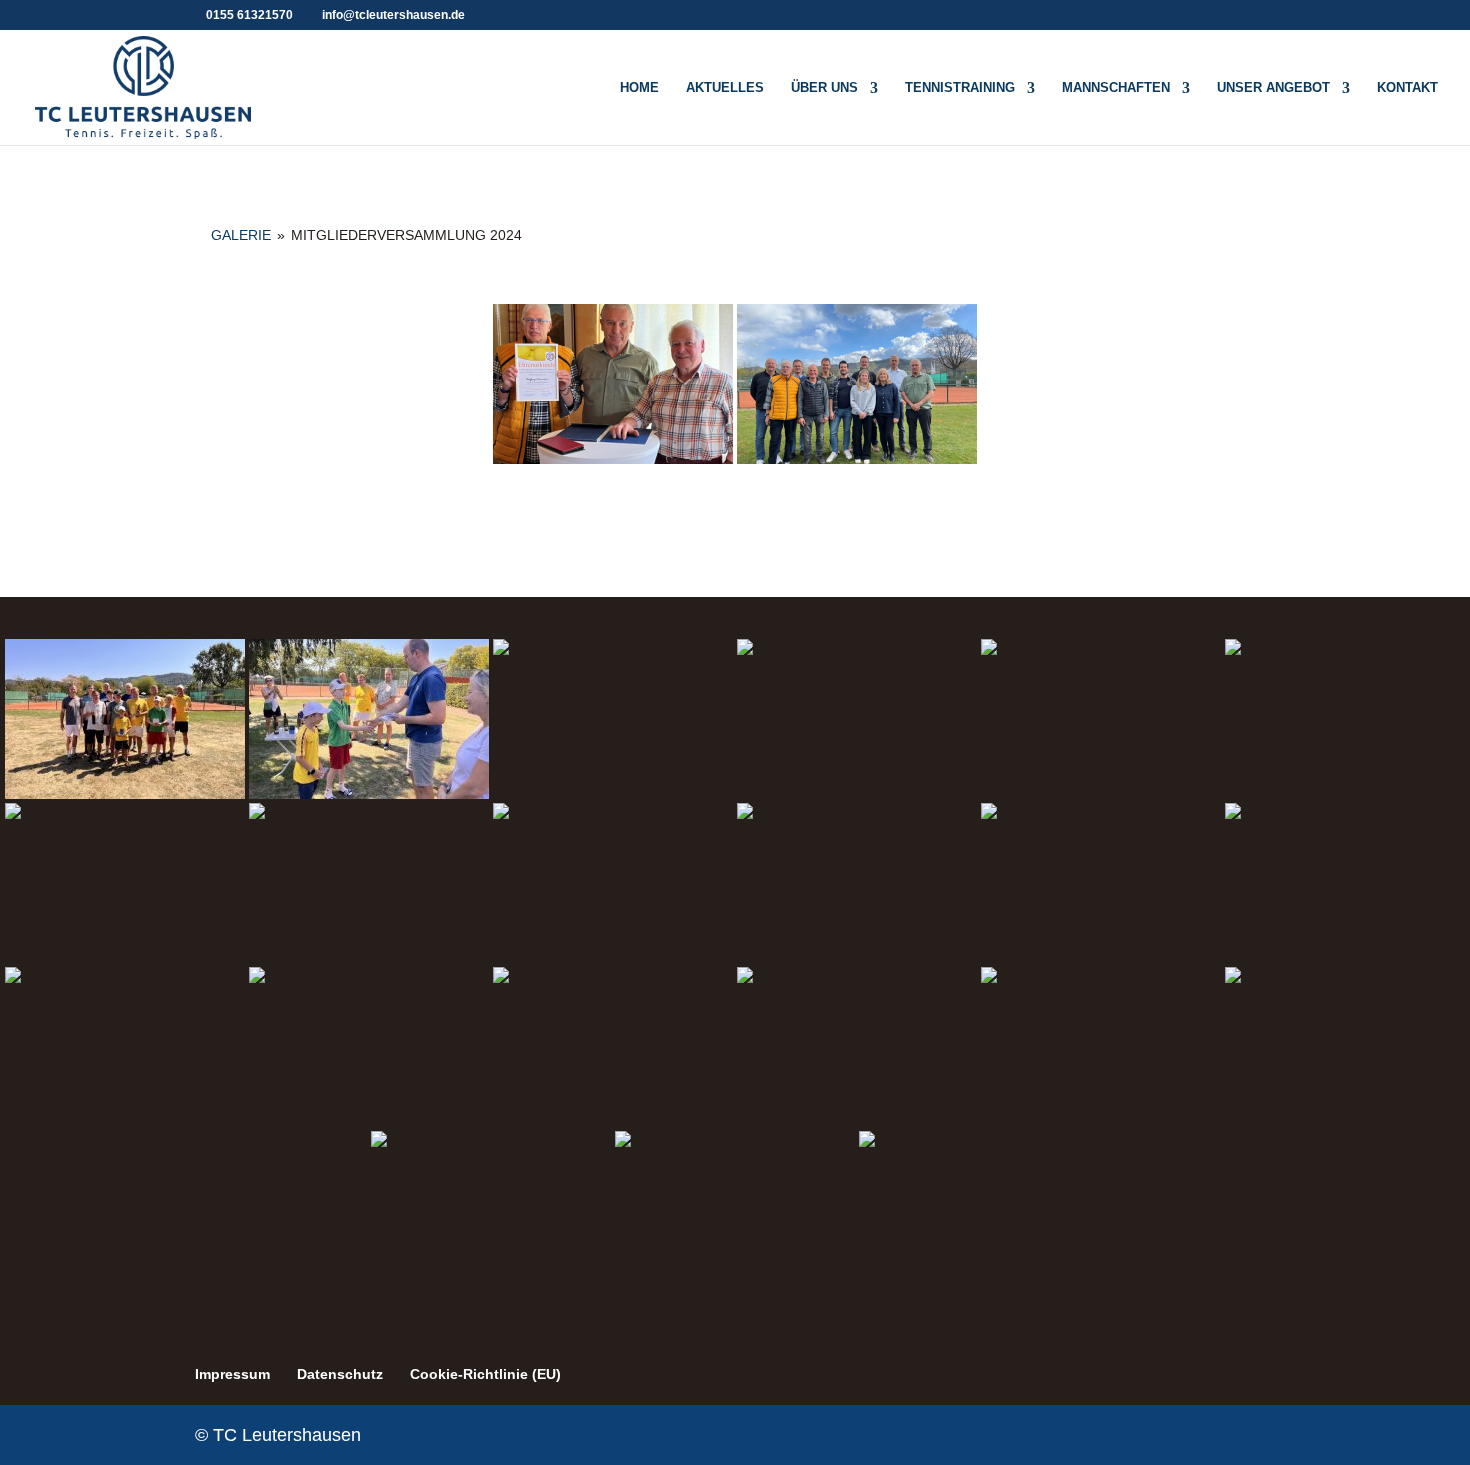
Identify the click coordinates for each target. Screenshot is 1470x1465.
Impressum (232, 1374)
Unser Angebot (1273, 88)
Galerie (241, 235)
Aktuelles (725, 88)
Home (639, 88)
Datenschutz (340, 1374)
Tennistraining (960, 88)
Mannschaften (1116, 88)
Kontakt (1407, 88)
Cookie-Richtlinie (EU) (485, 1374)
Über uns (824, 88)
